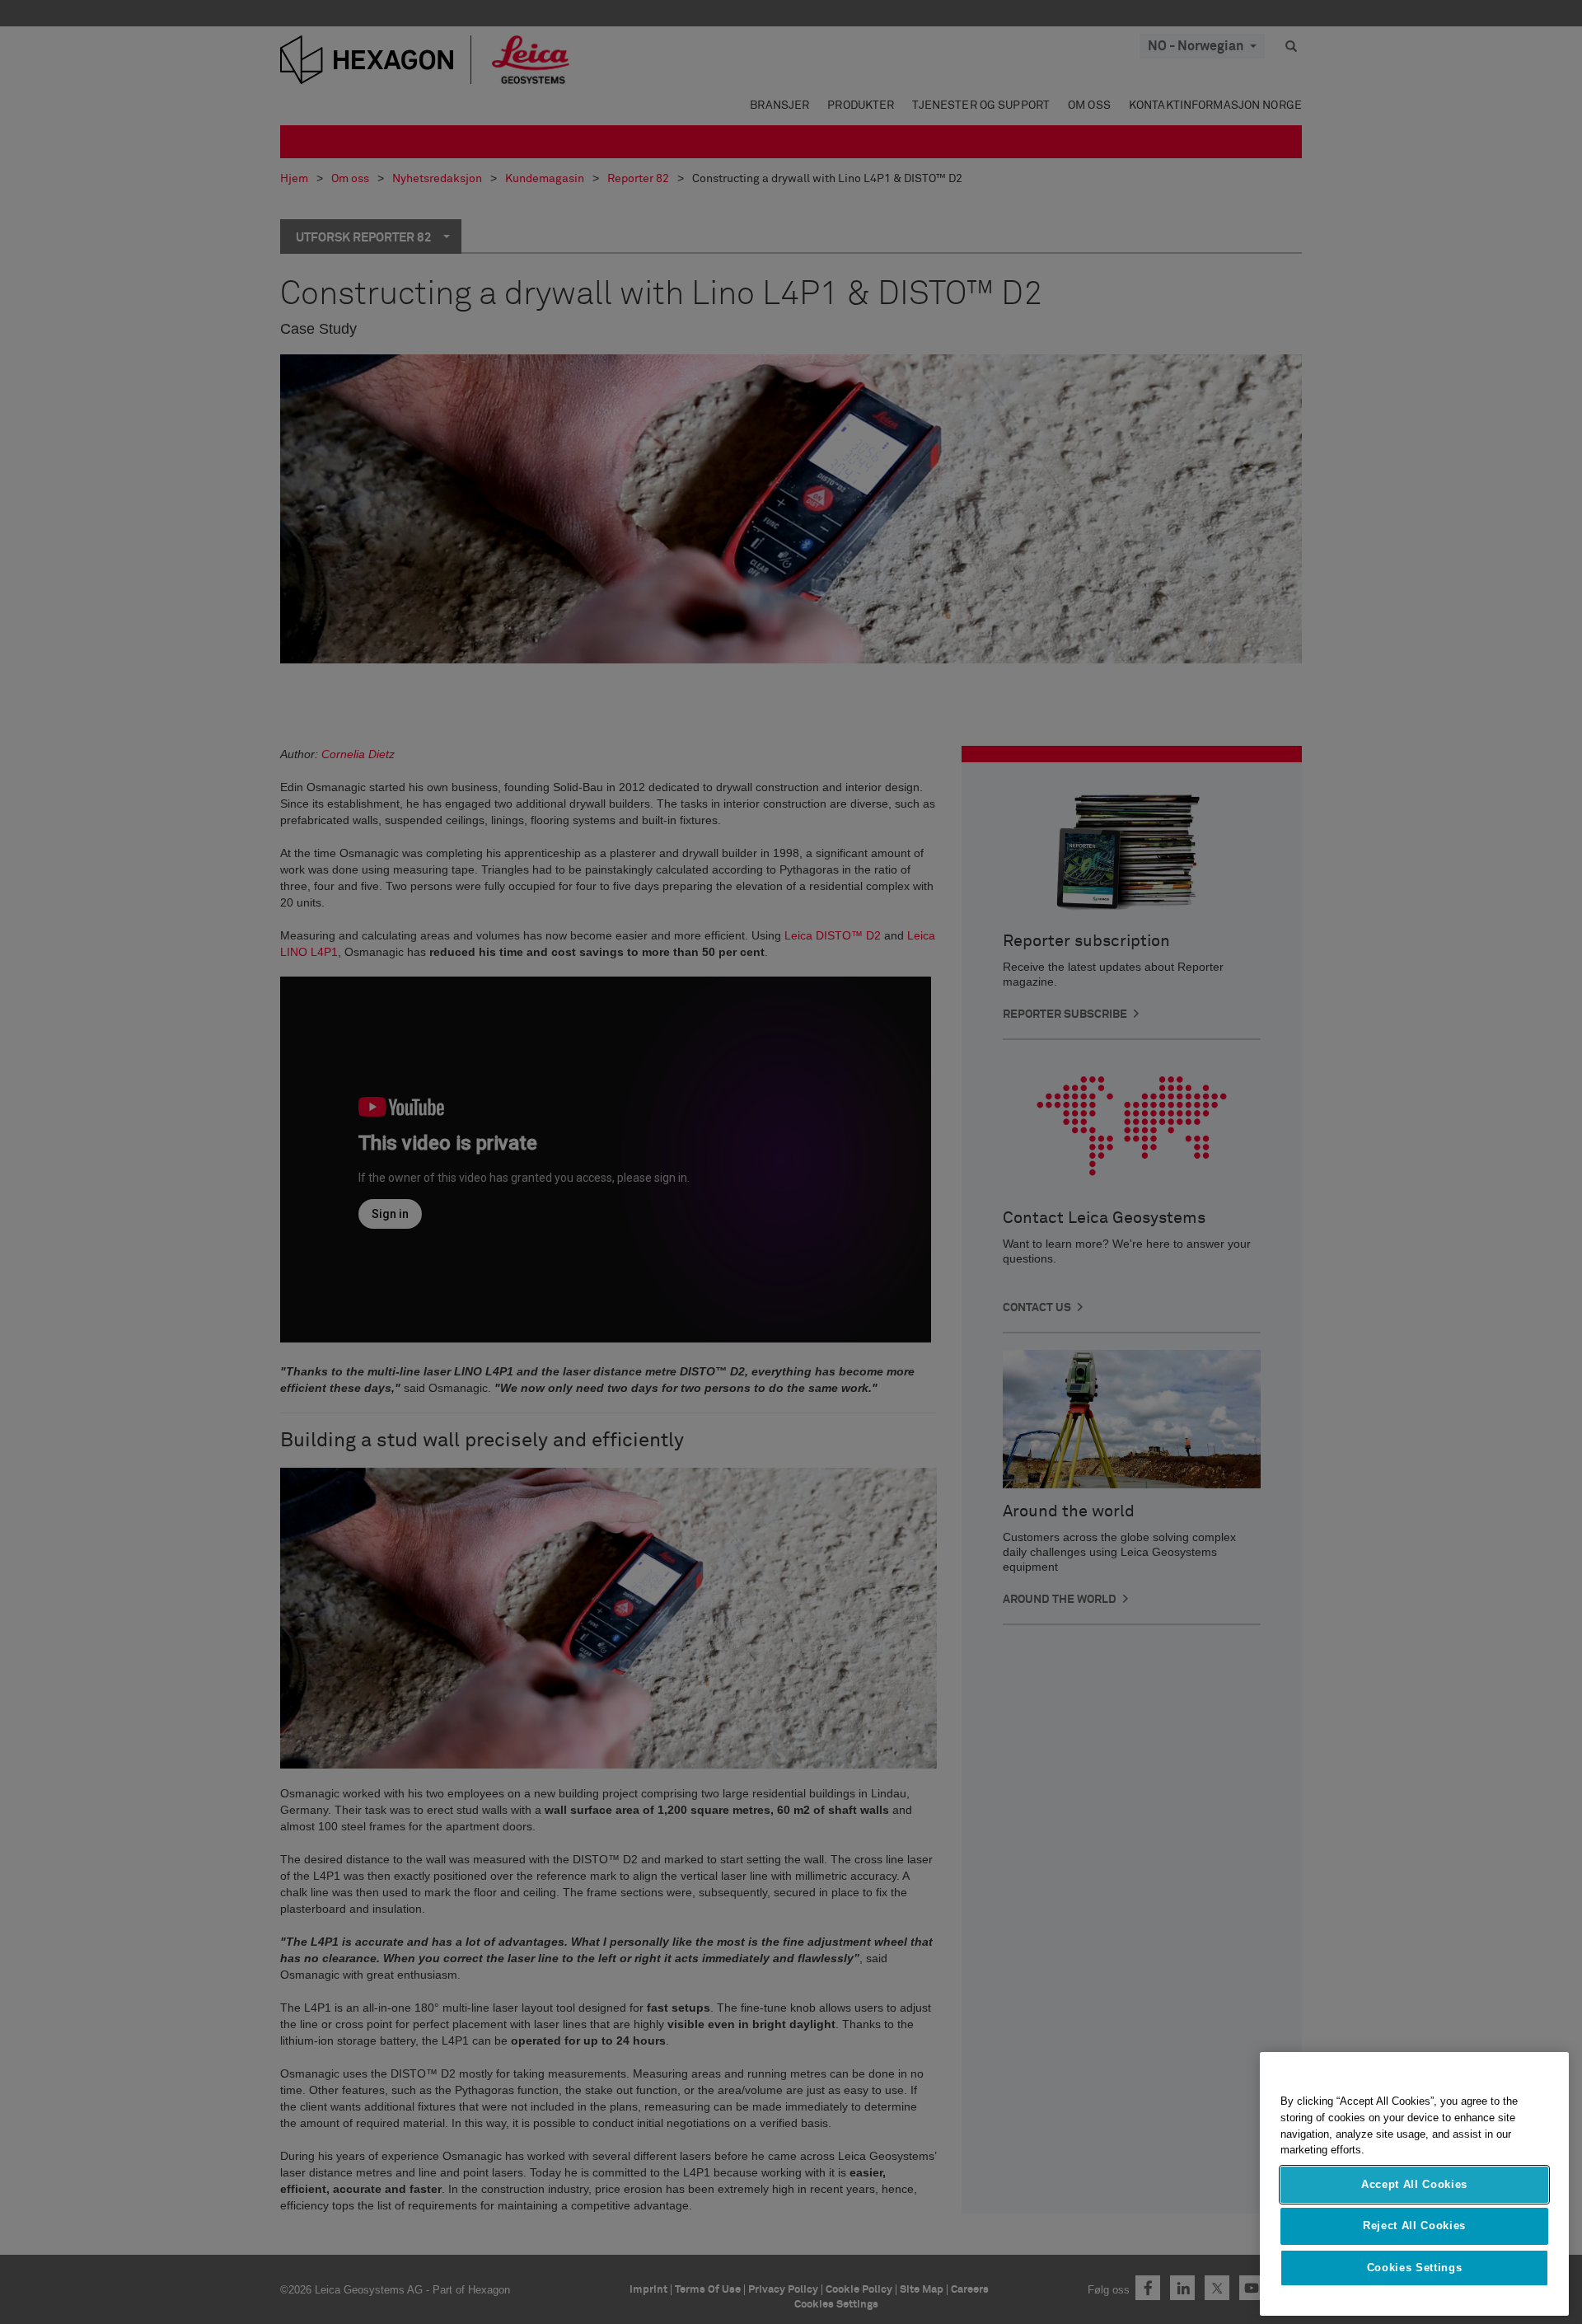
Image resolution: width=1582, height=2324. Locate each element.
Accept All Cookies (1414, 2184)
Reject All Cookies (1414, 2226)
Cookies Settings (1415, 2268)
